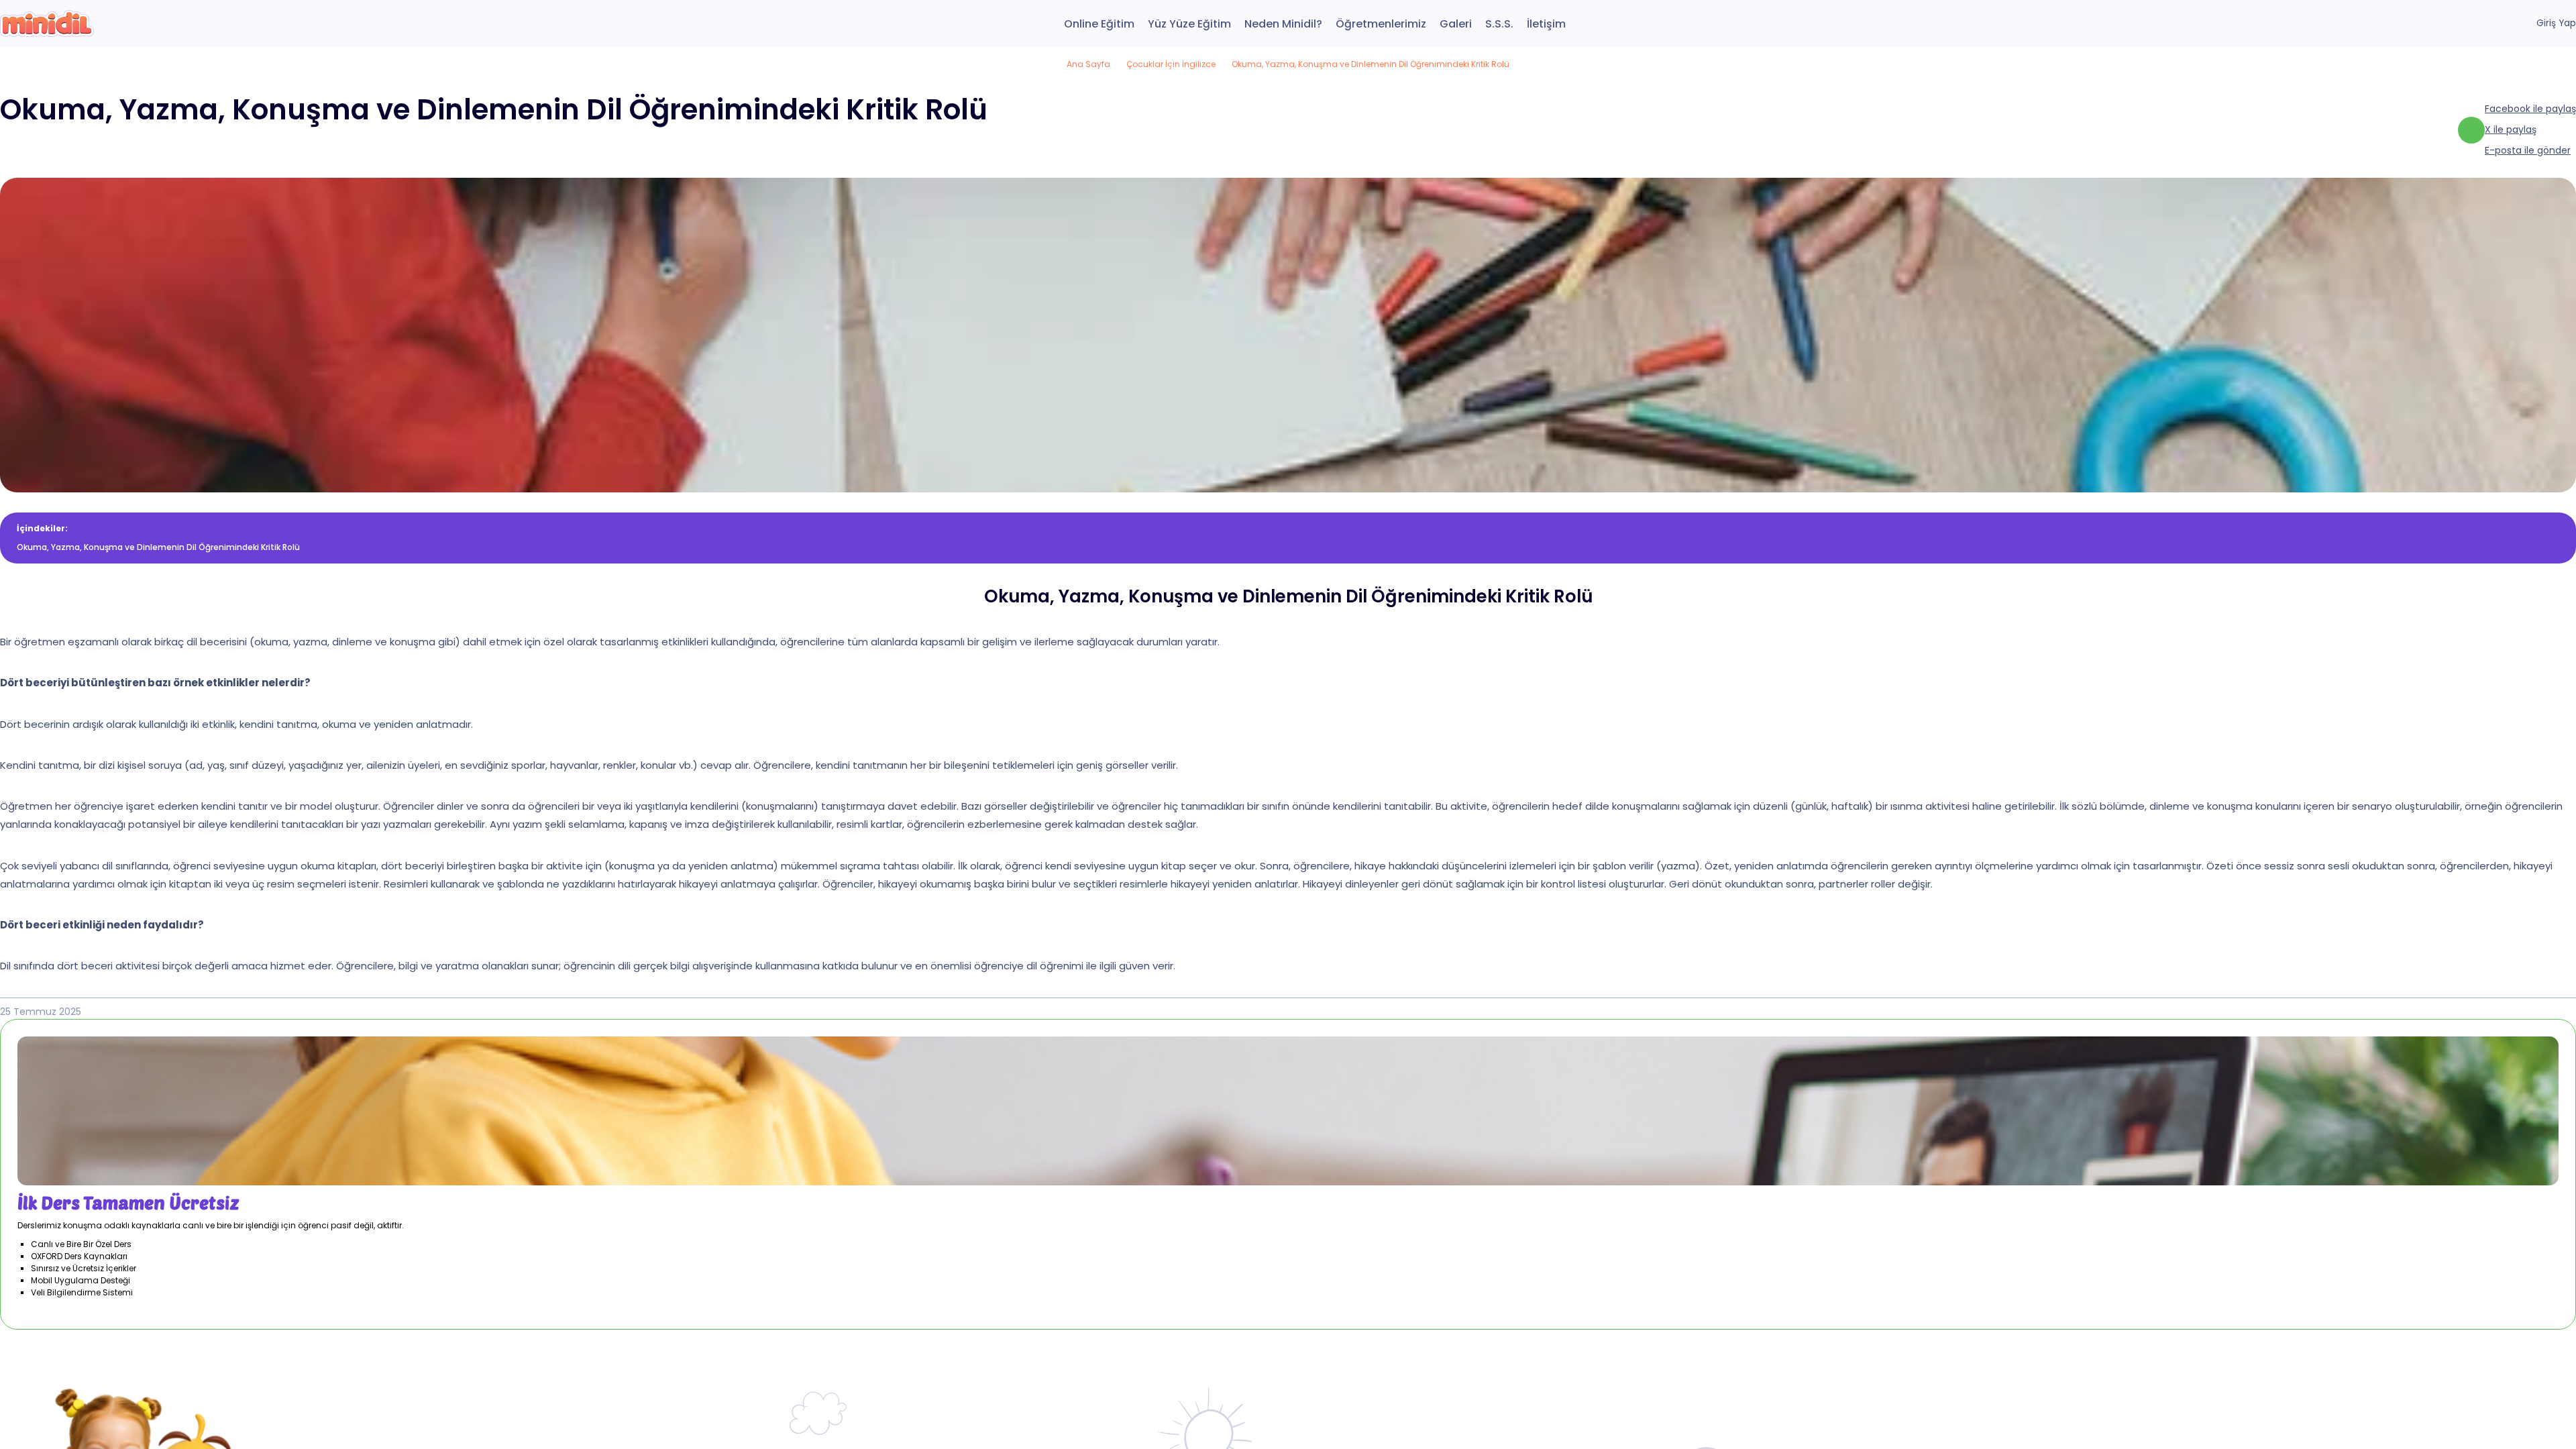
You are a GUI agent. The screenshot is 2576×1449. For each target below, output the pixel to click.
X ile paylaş (2511, 129)
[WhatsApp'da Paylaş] (2471, 130)
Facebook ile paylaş (2530, 109)
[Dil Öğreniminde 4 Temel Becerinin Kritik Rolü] (47, 23)
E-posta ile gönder (2528, 150)
